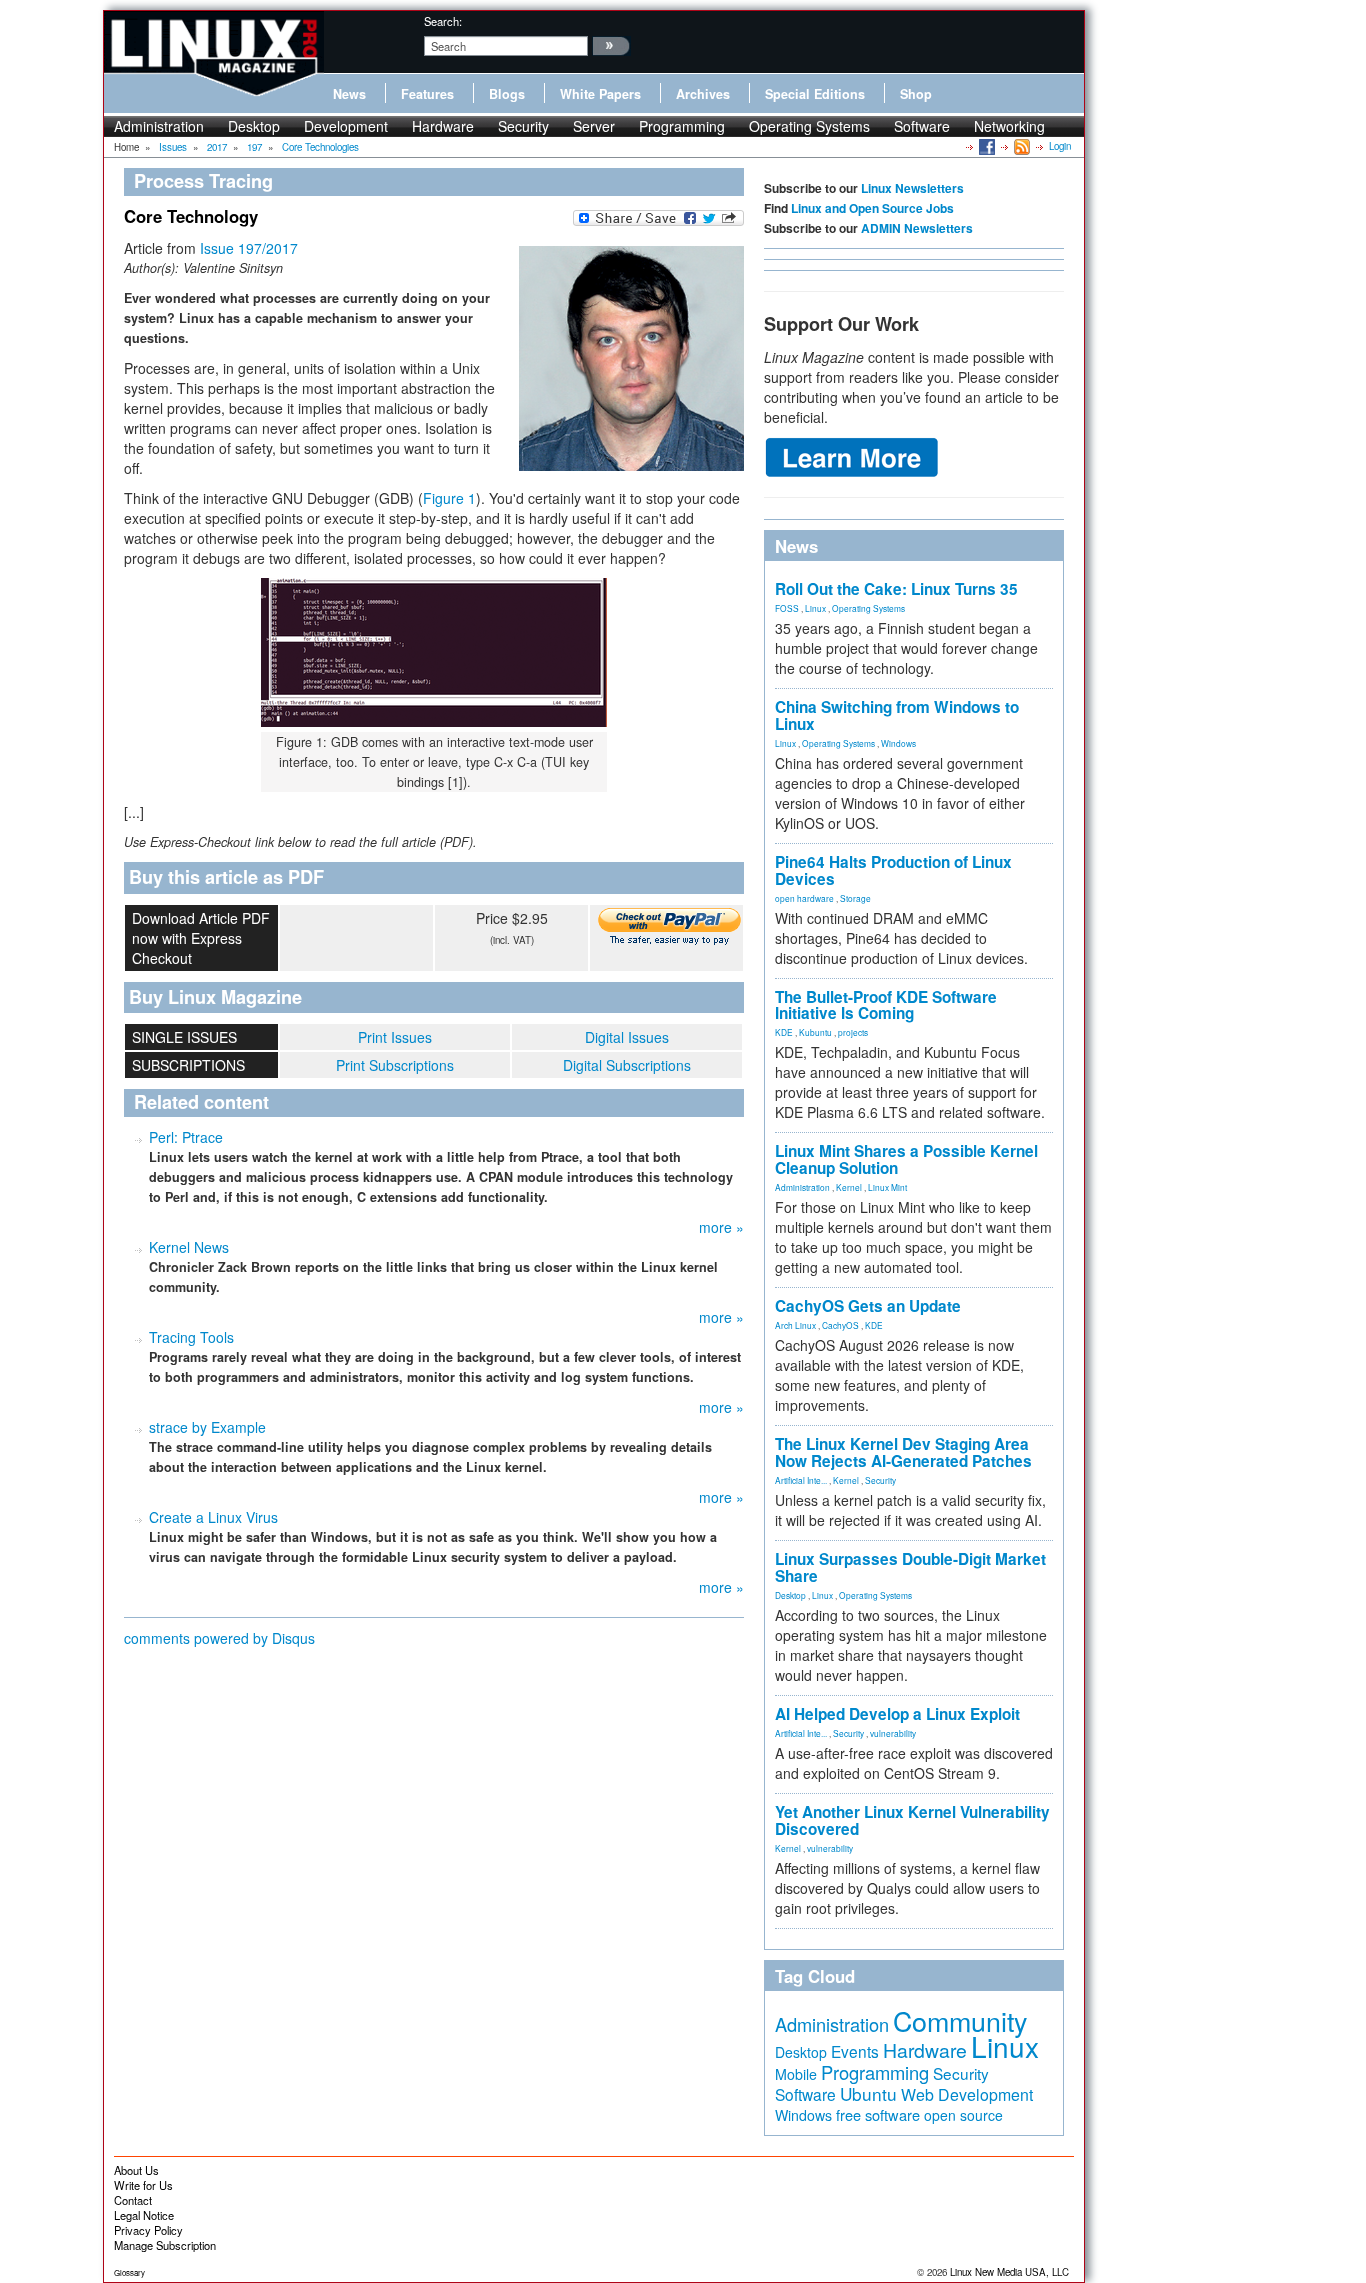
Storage (855, 898)
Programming (682, 126)
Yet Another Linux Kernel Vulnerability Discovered (912, 1820)
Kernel (849, 1187)
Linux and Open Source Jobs (872, 208)
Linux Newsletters (912, 188)
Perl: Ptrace (186, 1137)
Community (960, 2020)
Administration (159, 126)
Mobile (796, 2074)
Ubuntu (868, 2093)
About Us (136, 2170)
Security (523, 126)
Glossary (129, 2272)
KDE (784, 1032)
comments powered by (219, 1638)
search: (443, 21)
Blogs (507, 94)
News (349, 94)
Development (346, 126)
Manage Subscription (165, 2245)
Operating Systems (809, 126)
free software (878, 2114)
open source (963, 2115)
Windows (898, 743)
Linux (815, 608)
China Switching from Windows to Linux (897, 715)
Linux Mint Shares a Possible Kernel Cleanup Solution (906, 1159)
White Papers (600, 94)
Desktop (254, 126)
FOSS (787, 608)
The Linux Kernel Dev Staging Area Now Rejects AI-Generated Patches (903, 1452)
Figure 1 (449, 498)
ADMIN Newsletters (917, 228)
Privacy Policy (148, 2230)
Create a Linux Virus (213, 1517)
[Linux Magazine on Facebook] (985, 146)
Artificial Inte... (801, 1480)
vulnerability (893, 1733)
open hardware (804, 898)
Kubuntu (815, 1032)
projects (853, 1032)
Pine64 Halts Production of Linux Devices (893, 870)
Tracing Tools (191, 1337)
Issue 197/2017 (249, 248)
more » (721, 1227)
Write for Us (143, 2185)
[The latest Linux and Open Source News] (1020, 146)
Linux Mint (887, 1187)
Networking (1009, 126)
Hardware (443, 126)
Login (1060, 146)
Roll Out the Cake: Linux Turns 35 (896, 589)
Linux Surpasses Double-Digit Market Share (910, 1567)
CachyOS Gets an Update (868, 1306)
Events (855, 2051)
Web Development (967, 2094)
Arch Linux (795, 1325)
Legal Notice (144, 2215)
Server (594, 126)
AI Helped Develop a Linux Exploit (897, 1714)
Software (922, 126)
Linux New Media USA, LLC (1009, 2272)
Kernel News (189, 1247)
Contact (133, 2200)
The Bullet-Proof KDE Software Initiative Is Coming (886, 1005)
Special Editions (815, 94)
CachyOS (840, 1325)
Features (427, 94)
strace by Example (207, 1427)
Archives (703, 94)
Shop (916, 94)
